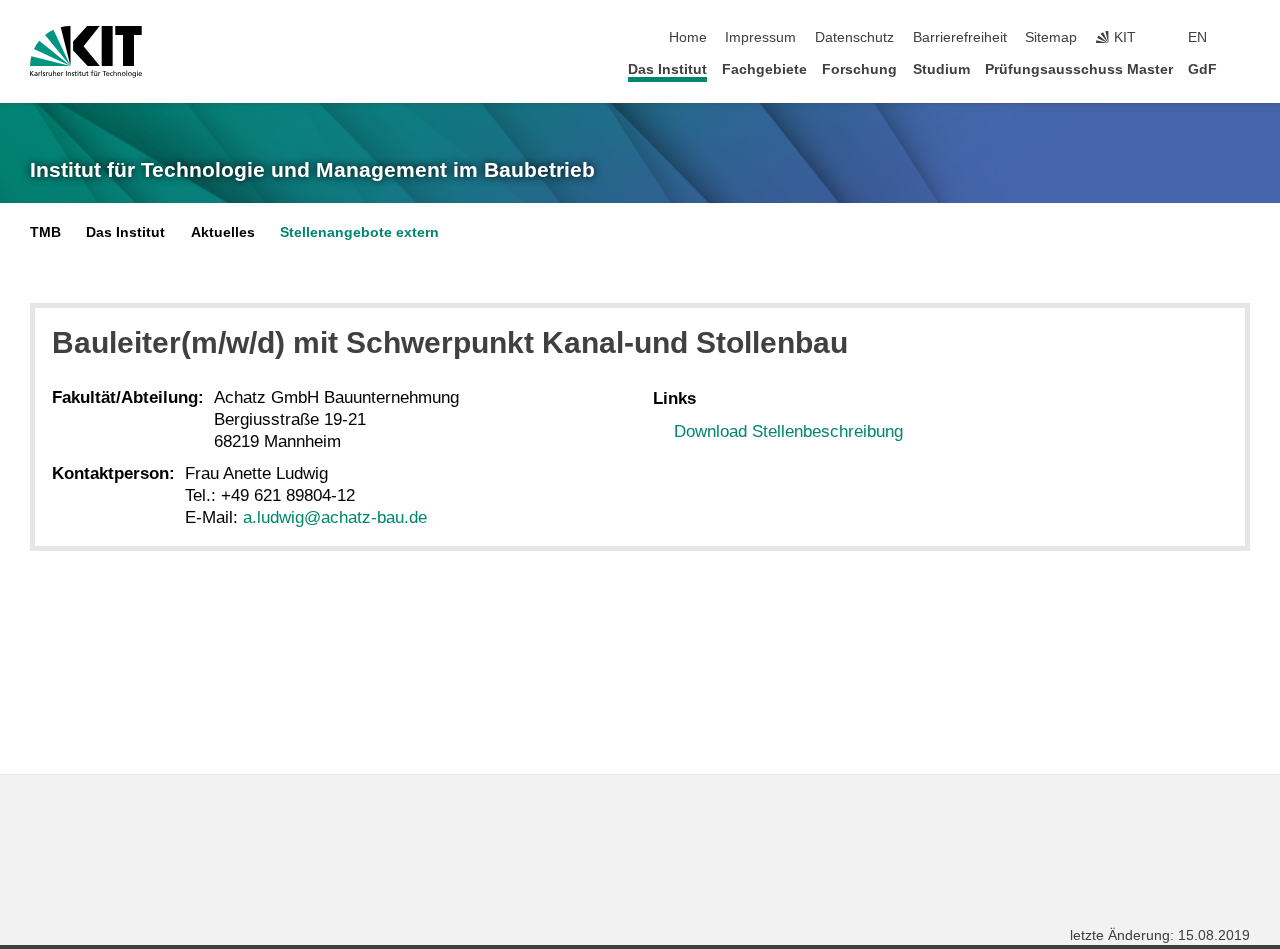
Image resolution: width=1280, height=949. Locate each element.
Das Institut (667, 69)
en (1197, 37)
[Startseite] (1244, 68)
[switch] (1244, 38)
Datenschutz (854, 37)
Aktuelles (223, 232)
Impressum (760, 37)
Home (688, 37)
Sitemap (1051, 37)
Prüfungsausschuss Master (1079, 69)
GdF (1202, 69)
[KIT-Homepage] (86, 52)
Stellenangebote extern (359, 232)
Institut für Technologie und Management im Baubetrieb (312, 170)
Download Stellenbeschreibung (788, 431)
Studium (941, 69)
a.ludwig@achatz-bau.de (335, 517)
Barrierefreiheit (960, 37)
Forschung (859, 69)
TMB (45, 232)
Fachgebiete (764, 69)
